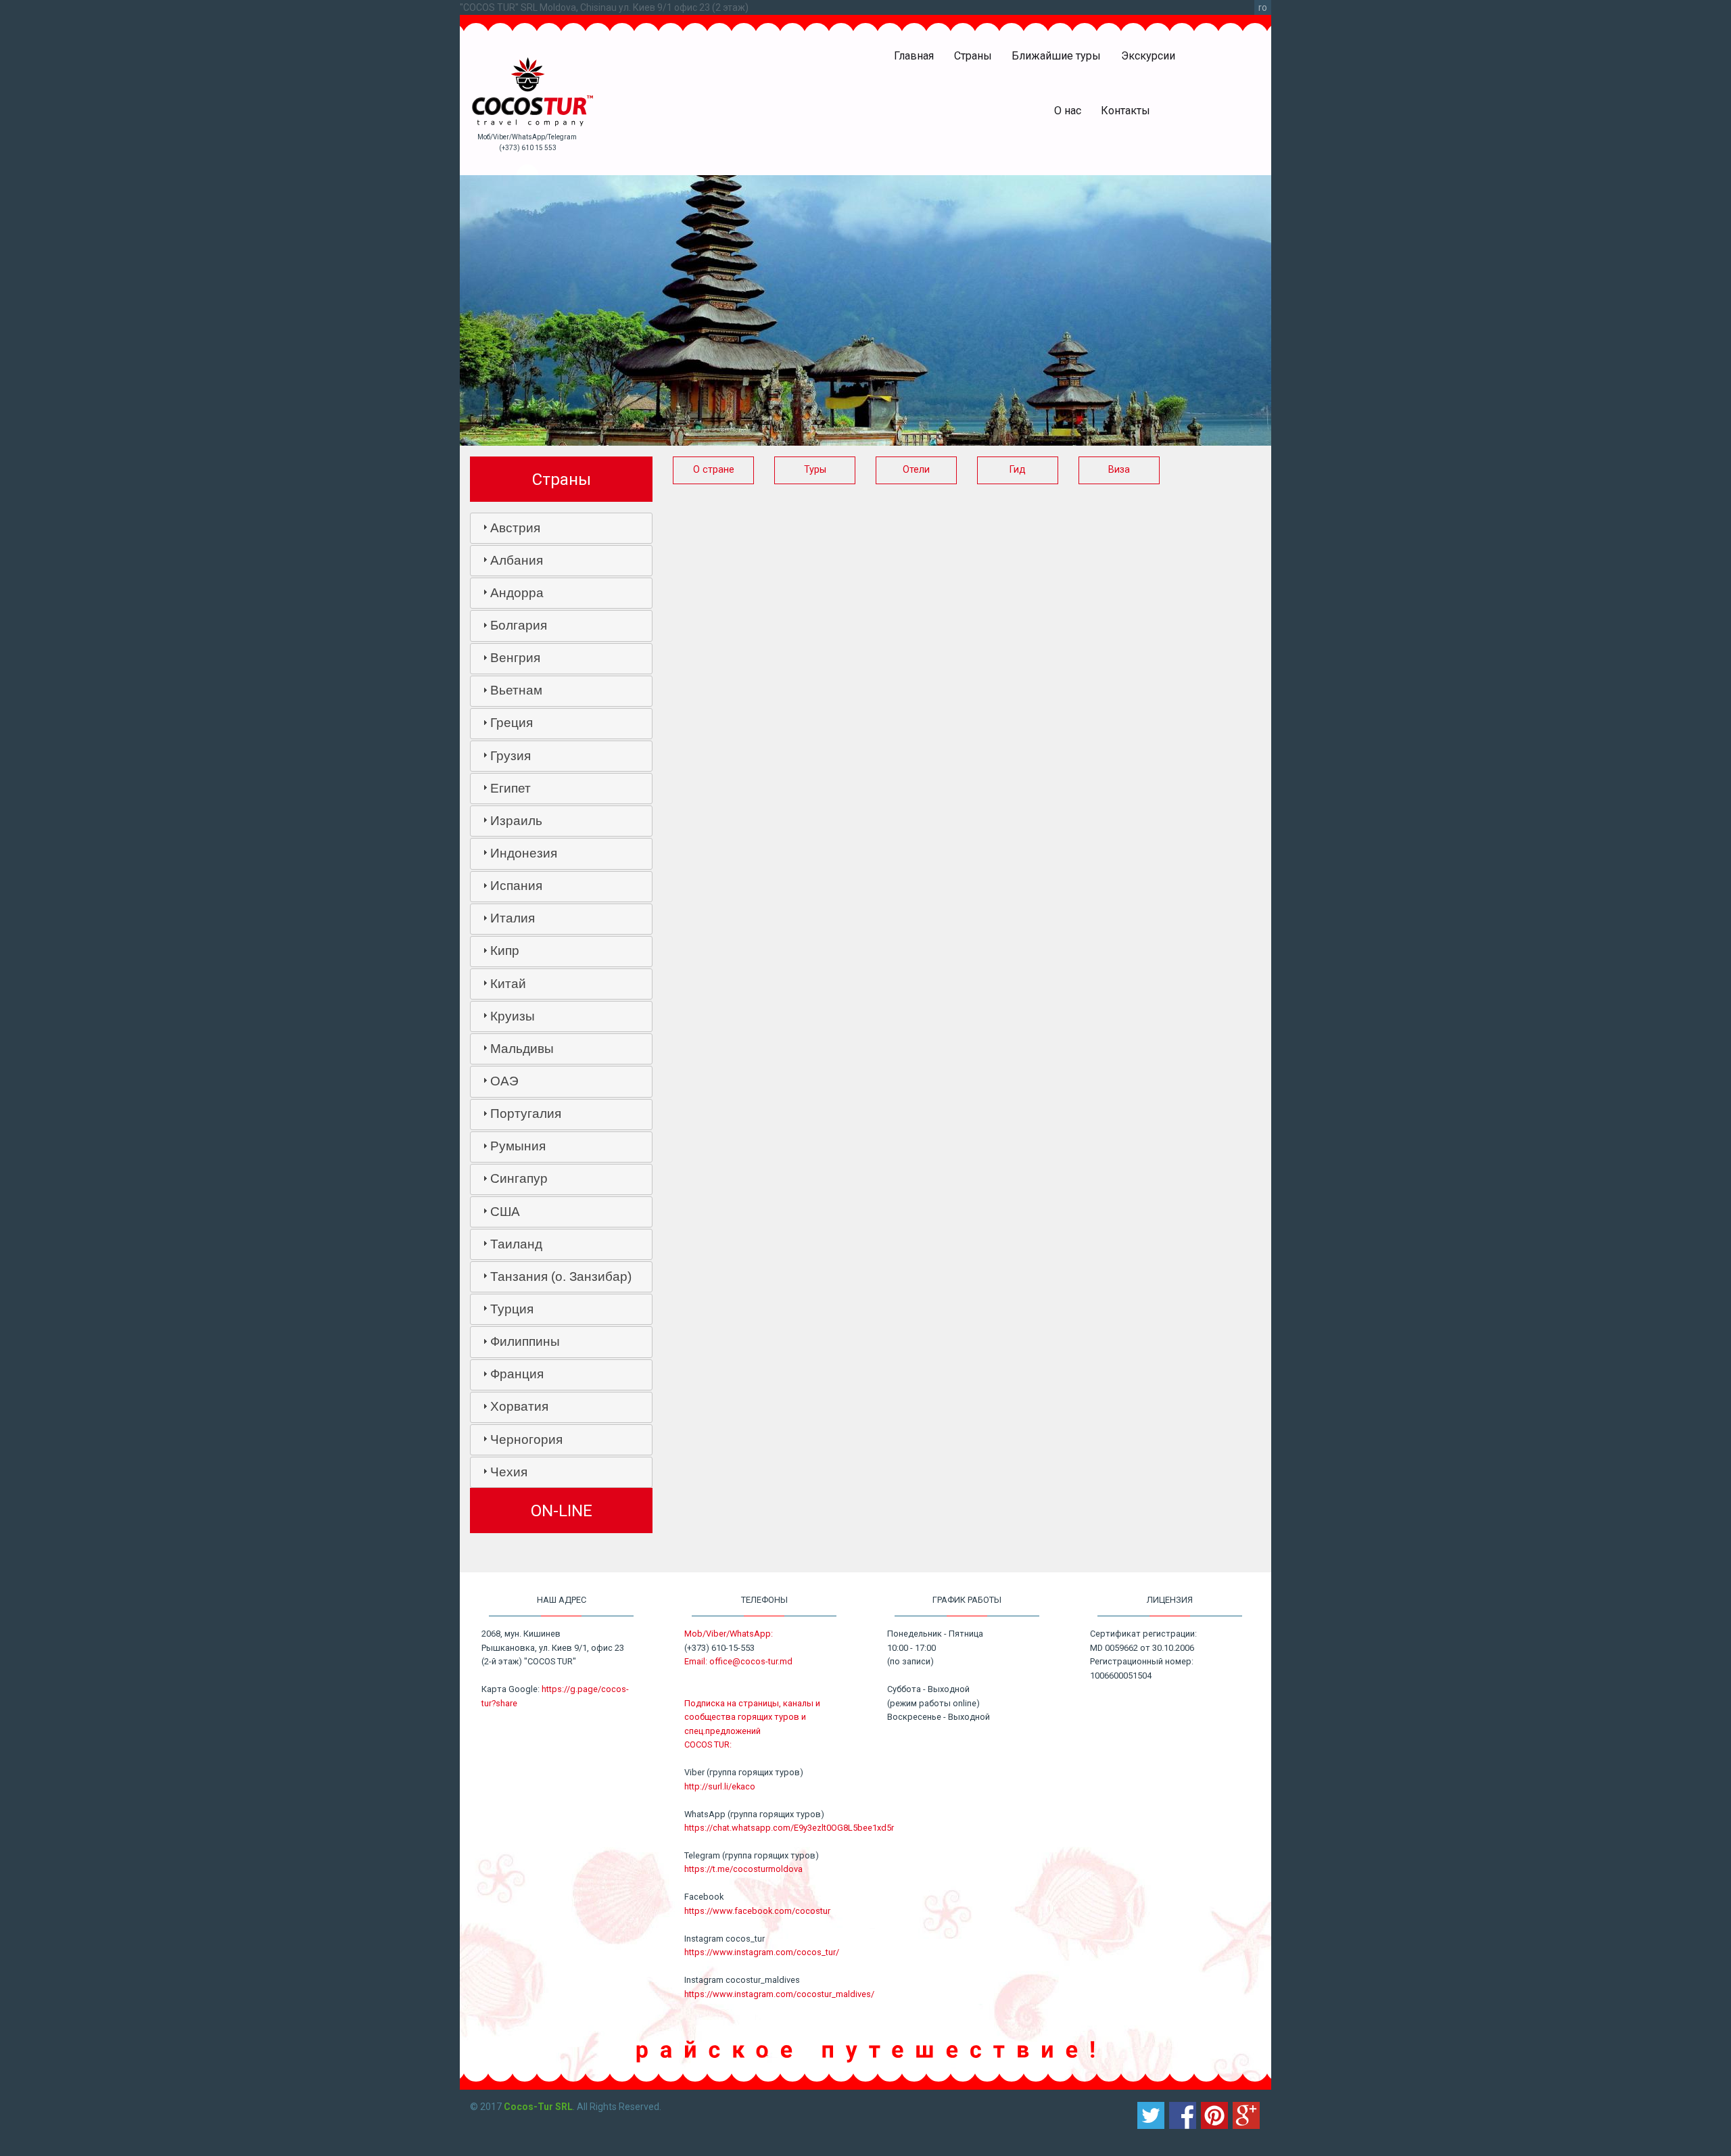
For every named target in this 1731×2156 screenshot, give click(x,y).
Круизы (513, 1016)
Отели (916, 470)
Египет (511, 788)
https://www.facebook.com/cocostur (757, 1911)
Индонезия (524, 853)
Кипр (505, 951)
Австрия (515, 528)
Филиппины (525, 1341)
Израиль (516, 821)
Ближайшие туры (1056, 56)
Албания (517, 560)
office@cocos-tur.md (751, 1661)
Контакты (1125, 111)
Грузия (511, 756)
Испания (516, 886)
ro (1263, 7)
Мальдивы (522, 1049)
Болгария (519, 625)
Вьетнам (516, 690)
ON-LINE (562, 1511)
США (505, 1212)
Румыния (518, 1146)
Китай (508, 984)
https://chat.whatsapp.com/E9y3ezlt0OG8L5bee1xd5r (789, 1828)
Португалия (526, 1114)
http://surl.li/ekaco (720, 1786)
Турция (512, 1309)
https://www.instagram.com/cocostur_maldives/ (779, 1994)
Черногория (526, 1439)
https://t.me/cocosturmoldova (743, 1869)
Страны (973, 56)
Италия (513, 918)
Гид (1018, 470)
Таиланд (516, 1244)
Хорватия (519, 1406)
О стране (714, 470)
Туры (815, 470)
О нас (1068, 111)
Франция (517, 1374)
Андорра (517, 593)
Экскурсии (1148, 56)
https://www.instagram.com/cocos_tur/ (762, 1952)
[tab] (561, 528)
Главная (914, 56)
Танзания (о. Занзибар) (561, 1276)
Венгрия (515, 658)
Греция (512, 723)
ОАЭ (504, 1081)
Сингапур (519, 1178)
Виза (1119, 470)
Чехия (509, 1472)
